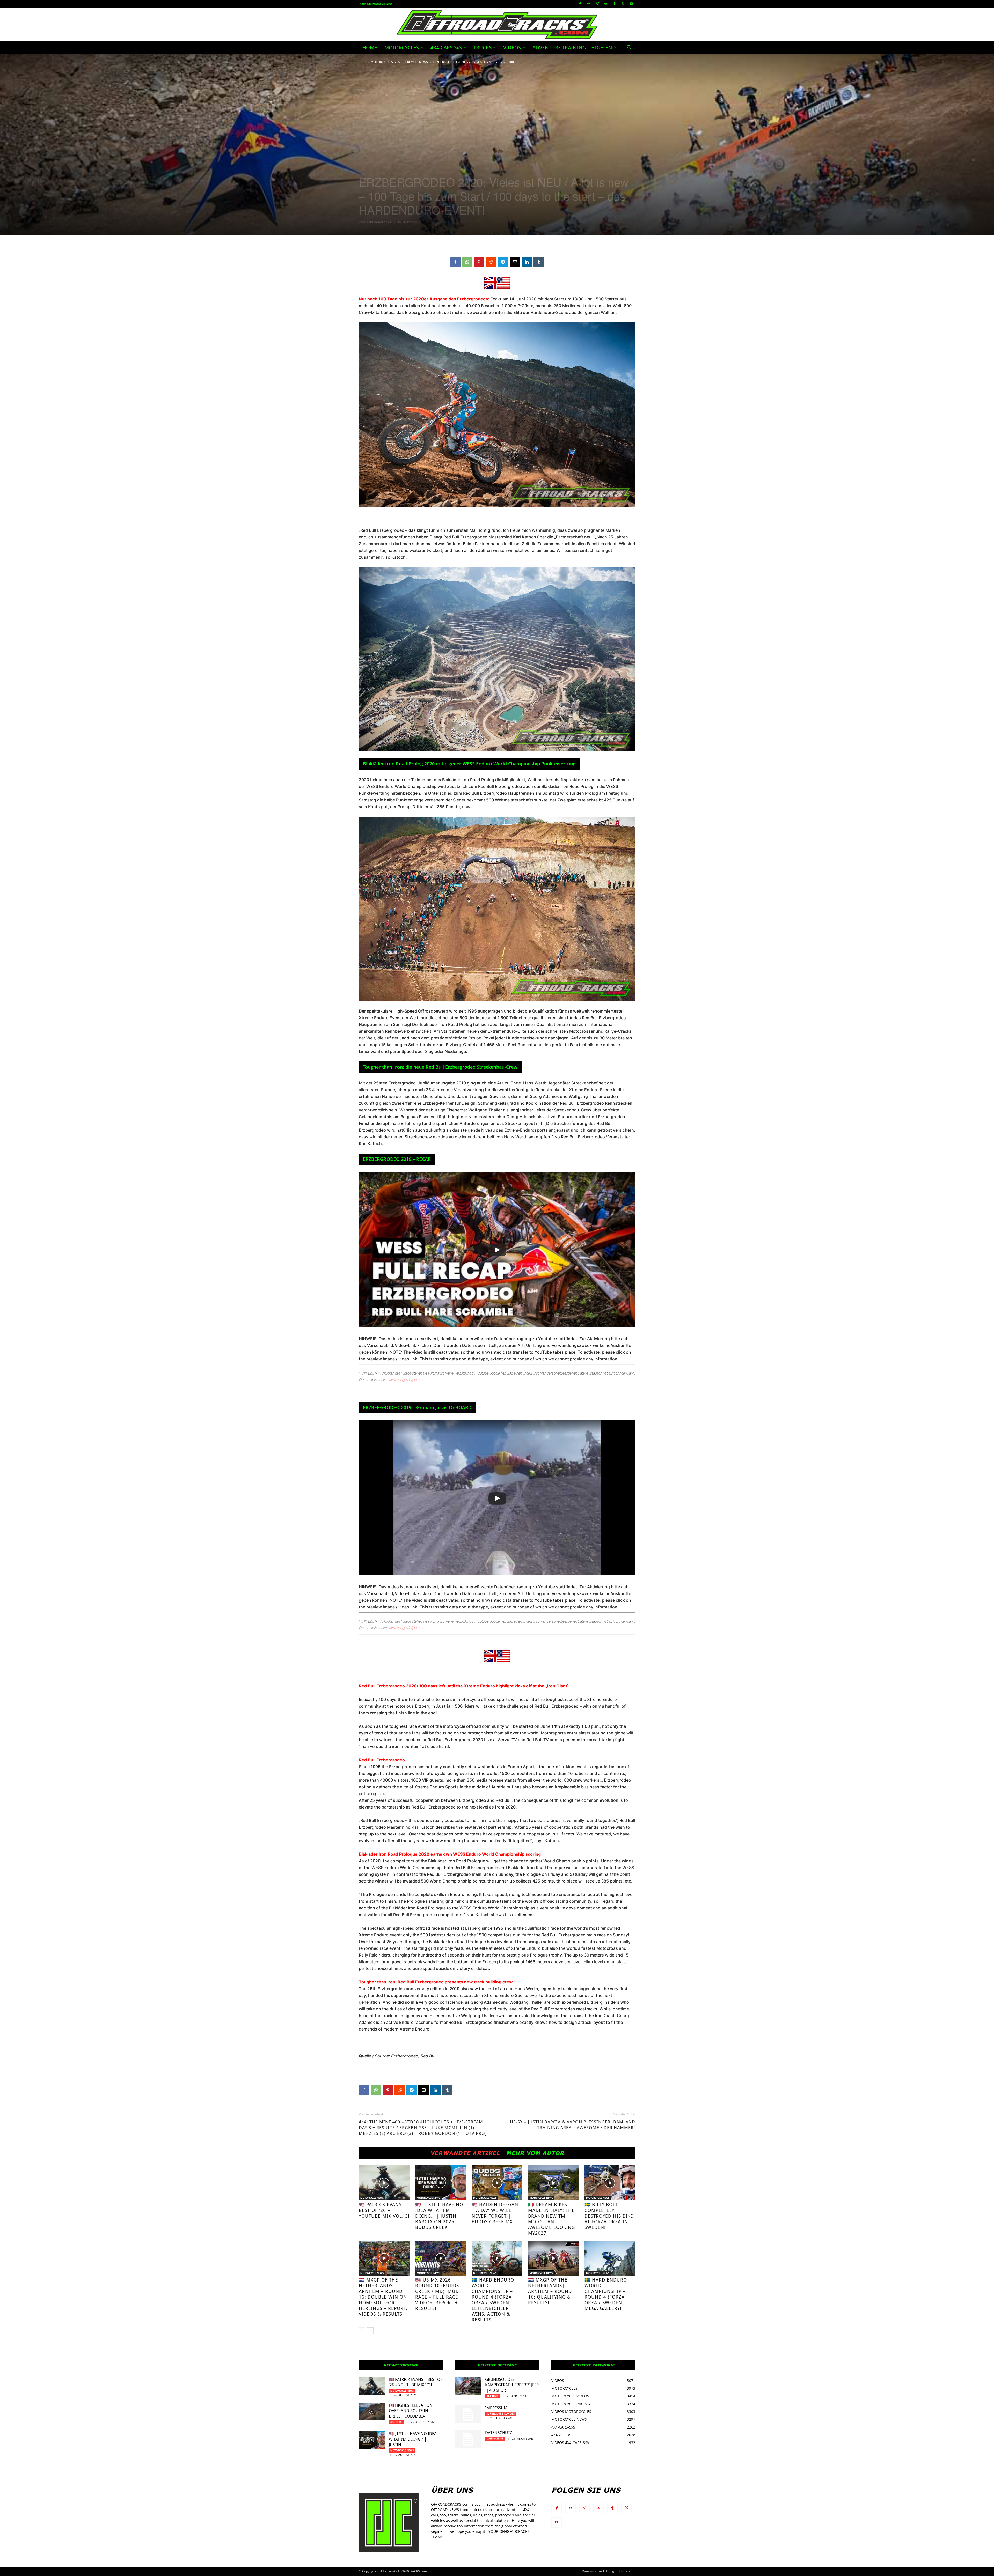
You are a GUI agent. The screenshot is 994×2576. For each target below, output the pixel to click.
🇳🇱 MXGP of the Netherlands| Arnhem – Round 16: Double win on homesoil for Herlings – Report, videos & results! (383, 2297)
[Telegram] (503, 262)
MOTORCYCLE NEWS (413, 62)
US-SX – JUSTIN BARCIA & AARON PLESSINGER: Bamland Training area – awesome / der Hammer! (573, 2125)
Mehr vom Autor (535, 2153)
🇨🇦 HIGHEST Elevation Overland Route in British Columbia (411, 2411)
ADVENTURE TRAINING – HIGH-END (574, 48)
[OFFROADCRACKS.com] (497, 25)
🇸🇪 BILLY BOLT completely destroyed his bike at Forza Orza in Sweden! (609, 2216)
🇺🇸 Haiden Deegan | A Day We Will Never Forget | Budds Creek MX (495, 2213)
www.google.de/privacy (406, 1380)
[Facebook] (580, 4)
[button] (629, 48)
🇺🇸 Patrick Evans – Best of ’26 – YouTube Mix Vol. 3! (384, 2210)
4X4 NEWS (396, 2422)
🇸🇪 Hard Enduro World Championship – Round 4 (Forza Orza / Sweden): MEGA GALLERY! (606, 2294)
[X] (623, 4)
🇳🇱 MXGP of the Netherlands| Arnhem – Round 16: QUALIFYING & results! (550, 2291)
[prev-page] (362, 2331)
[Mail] (606, 4)
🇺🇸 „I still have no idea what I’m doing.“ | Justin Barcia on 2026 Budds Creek (439, 2216)
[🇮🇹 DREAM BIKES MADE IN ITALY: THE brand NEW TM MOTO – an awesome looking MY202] (553, 2183)
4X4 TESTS (492, 2396)
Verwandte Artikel (465, 2153)
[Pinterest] (479, 262)
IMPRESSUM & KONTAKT (501, 2414)
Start (362, 62)
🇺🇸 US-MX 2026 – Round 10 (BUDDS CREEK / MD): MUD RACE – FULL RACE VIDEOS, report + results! (437, 2294)
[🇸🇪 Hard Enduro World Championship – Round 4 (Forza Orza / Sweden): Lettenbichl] (497, 2258)
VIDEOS (512, 48)
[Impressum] (468, 2414)
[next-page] (370, 2331)
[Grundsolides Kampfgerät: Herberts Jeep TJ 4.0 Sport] (468, 2386)
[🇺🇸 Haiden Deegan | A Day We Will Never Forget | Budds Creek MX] (497, 2183)
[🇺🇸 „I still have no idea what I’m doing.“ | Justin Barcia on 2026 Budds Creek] (441, 2183)
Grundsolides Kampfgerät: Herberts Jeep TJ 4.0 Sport (512, 2385)
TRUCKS (483, 48)
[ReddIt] (491, 262)
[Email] (515, 262)
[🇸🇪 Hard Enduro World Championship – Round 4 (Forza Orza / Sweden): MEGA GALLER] (610, 2258)
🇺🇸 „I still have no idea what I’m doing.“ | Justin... (413, 2439)
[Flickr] (589, 4)
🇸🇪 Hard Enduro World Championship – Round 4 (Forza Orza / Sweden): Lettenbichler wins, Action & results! (493, 2300)
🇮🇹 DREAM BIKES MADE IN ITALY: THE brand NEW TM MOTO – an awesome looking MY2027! (551, 2219)
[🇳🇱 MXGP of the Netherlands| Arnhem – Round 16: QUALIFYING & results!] (553, 2258)
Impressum (496, 2408)
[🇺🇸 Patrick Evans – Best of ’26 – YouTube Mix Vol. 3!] (384, 2183)
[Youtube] (631, 4)
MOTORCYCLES (402, 48)
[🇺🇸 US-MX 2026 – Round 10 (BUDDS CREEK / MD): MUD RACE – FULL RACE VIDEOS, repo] (441, 2258)
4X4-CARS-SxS (446, 48)
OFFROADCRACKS (379, 222)
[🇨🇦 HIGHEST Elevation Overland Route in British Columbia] (372, 2412)
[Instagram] (597, 4)
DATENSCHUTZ (499, 2433)
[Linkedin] (527, 262)
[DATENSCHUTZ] (468, 2439)
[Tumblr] (614, 4)
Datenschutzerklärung (598, 2571)
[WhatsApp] (467, 262)
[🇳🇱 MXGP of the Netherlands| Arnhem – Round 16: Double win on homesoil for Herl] (384, 2258)
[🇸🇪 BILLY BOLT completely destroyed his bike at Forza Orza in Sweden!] (610, 2183)
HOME (370, 48)
